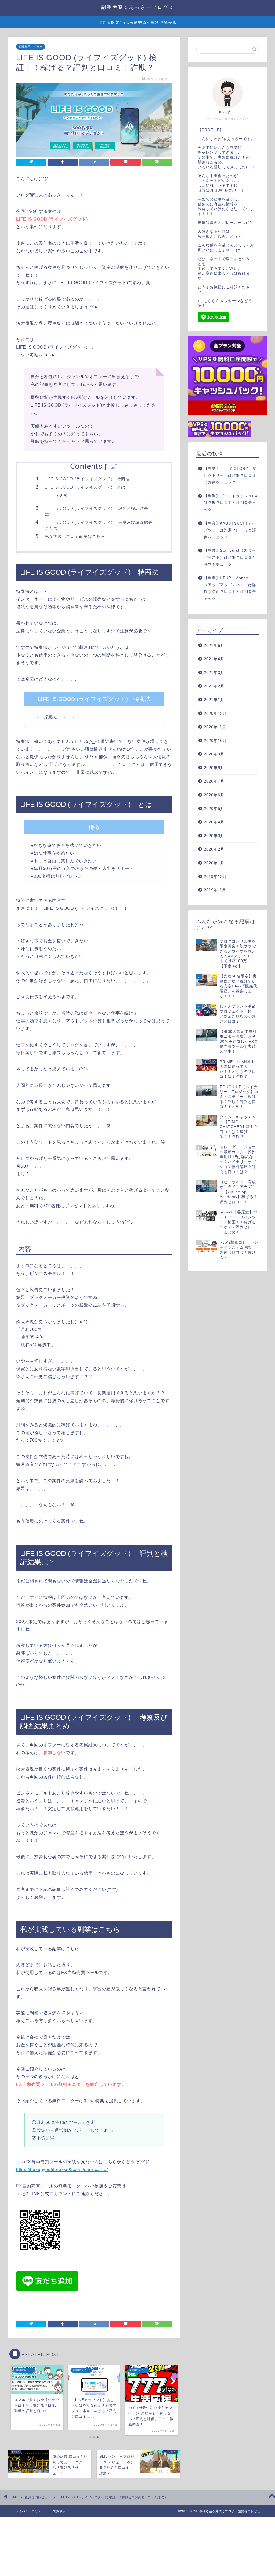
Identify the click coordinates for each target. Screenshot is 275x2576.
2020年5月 (214, 809)
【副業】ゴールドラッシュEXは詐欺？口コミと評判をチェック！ (231, 503)
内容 (64, 495)
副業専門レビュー (31, 47)
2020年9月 (214, 754)
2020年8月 (214, 768)
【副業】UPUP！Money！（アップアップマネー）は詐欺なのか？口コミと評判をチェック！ (230, 588)
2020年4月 (214, 822)
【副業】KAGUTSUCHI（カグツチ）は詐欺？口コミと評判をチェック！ (230, 530)
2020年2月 (214, 849)
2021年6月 (214, 645)
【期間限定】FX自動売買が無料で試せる (137, 23)
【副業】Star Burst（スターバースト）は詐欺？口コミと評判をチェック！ (230, 557)
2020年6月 (214, 795)
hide (111, 467)
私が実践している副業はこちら (75, 536)
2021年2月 (214, 686)
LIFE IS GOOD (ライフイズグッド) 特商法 (87, 479)
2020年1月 (214, 863)
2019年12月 (215, 877)
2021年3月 (214, 673)
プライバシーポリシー (28, 2511)
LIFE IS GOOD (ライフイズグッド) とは (85, 487)
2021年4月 (214, 659)
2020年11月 (215, 727)
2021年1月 (214, 700)
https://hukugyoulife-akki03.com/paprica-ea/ (62, 2170)
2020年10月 (215, 741)
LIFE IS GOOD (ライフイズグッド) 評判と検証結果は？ (97, 511)
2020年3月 (214, 836)
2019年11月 (215, 890)
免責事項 (59, 2511)
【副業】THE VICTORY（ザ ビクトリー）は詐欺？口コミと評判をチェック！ (230, 475)
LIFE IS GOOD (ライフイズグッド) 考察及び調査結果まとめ (99, 525)
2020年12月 (215, 713)
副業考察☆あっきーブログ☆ (138, 7)
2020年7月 (214, 781)
